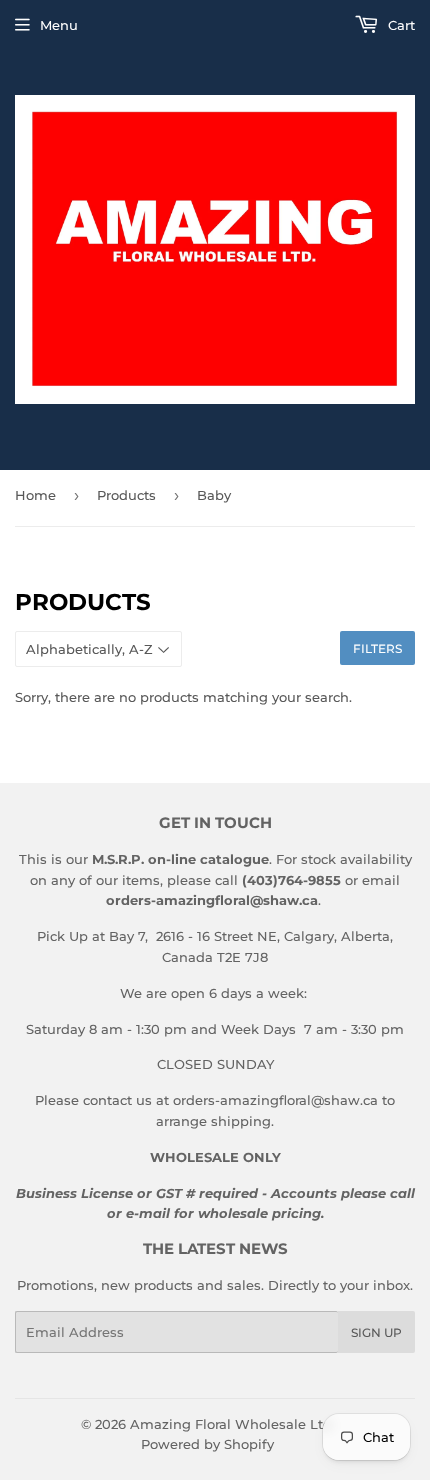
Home (35, 495)
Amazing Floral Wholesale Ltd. (232, 1424)
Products (126, 495)
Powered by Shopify (207, 1444)
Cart (399, 25)
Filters (377, 648)
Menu (59, 25)
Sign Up (376, 1332)
